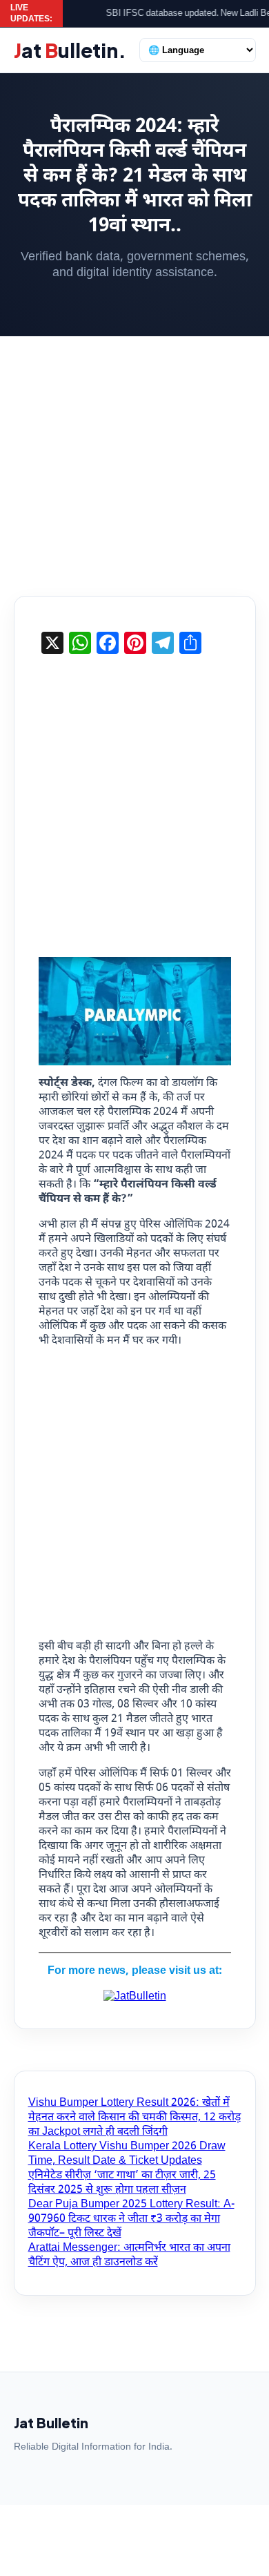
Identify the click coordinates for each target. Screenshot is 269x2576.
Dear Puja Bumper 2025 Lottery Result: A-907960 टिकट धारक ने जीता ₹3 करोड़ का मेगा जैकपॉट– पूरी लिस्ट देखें (131, 2219)
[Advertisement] (134, 456)
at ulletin (70, 50)
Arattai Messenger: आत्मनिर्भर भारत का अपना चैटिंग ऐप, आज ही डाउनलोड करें (129, 2256)
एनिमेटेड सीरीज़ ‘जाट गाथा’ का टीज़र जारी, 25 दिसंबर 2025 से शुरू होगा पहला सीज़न (122, 2183)
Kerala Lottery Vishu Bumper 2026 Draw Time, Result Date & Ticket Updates (127, 2154)
